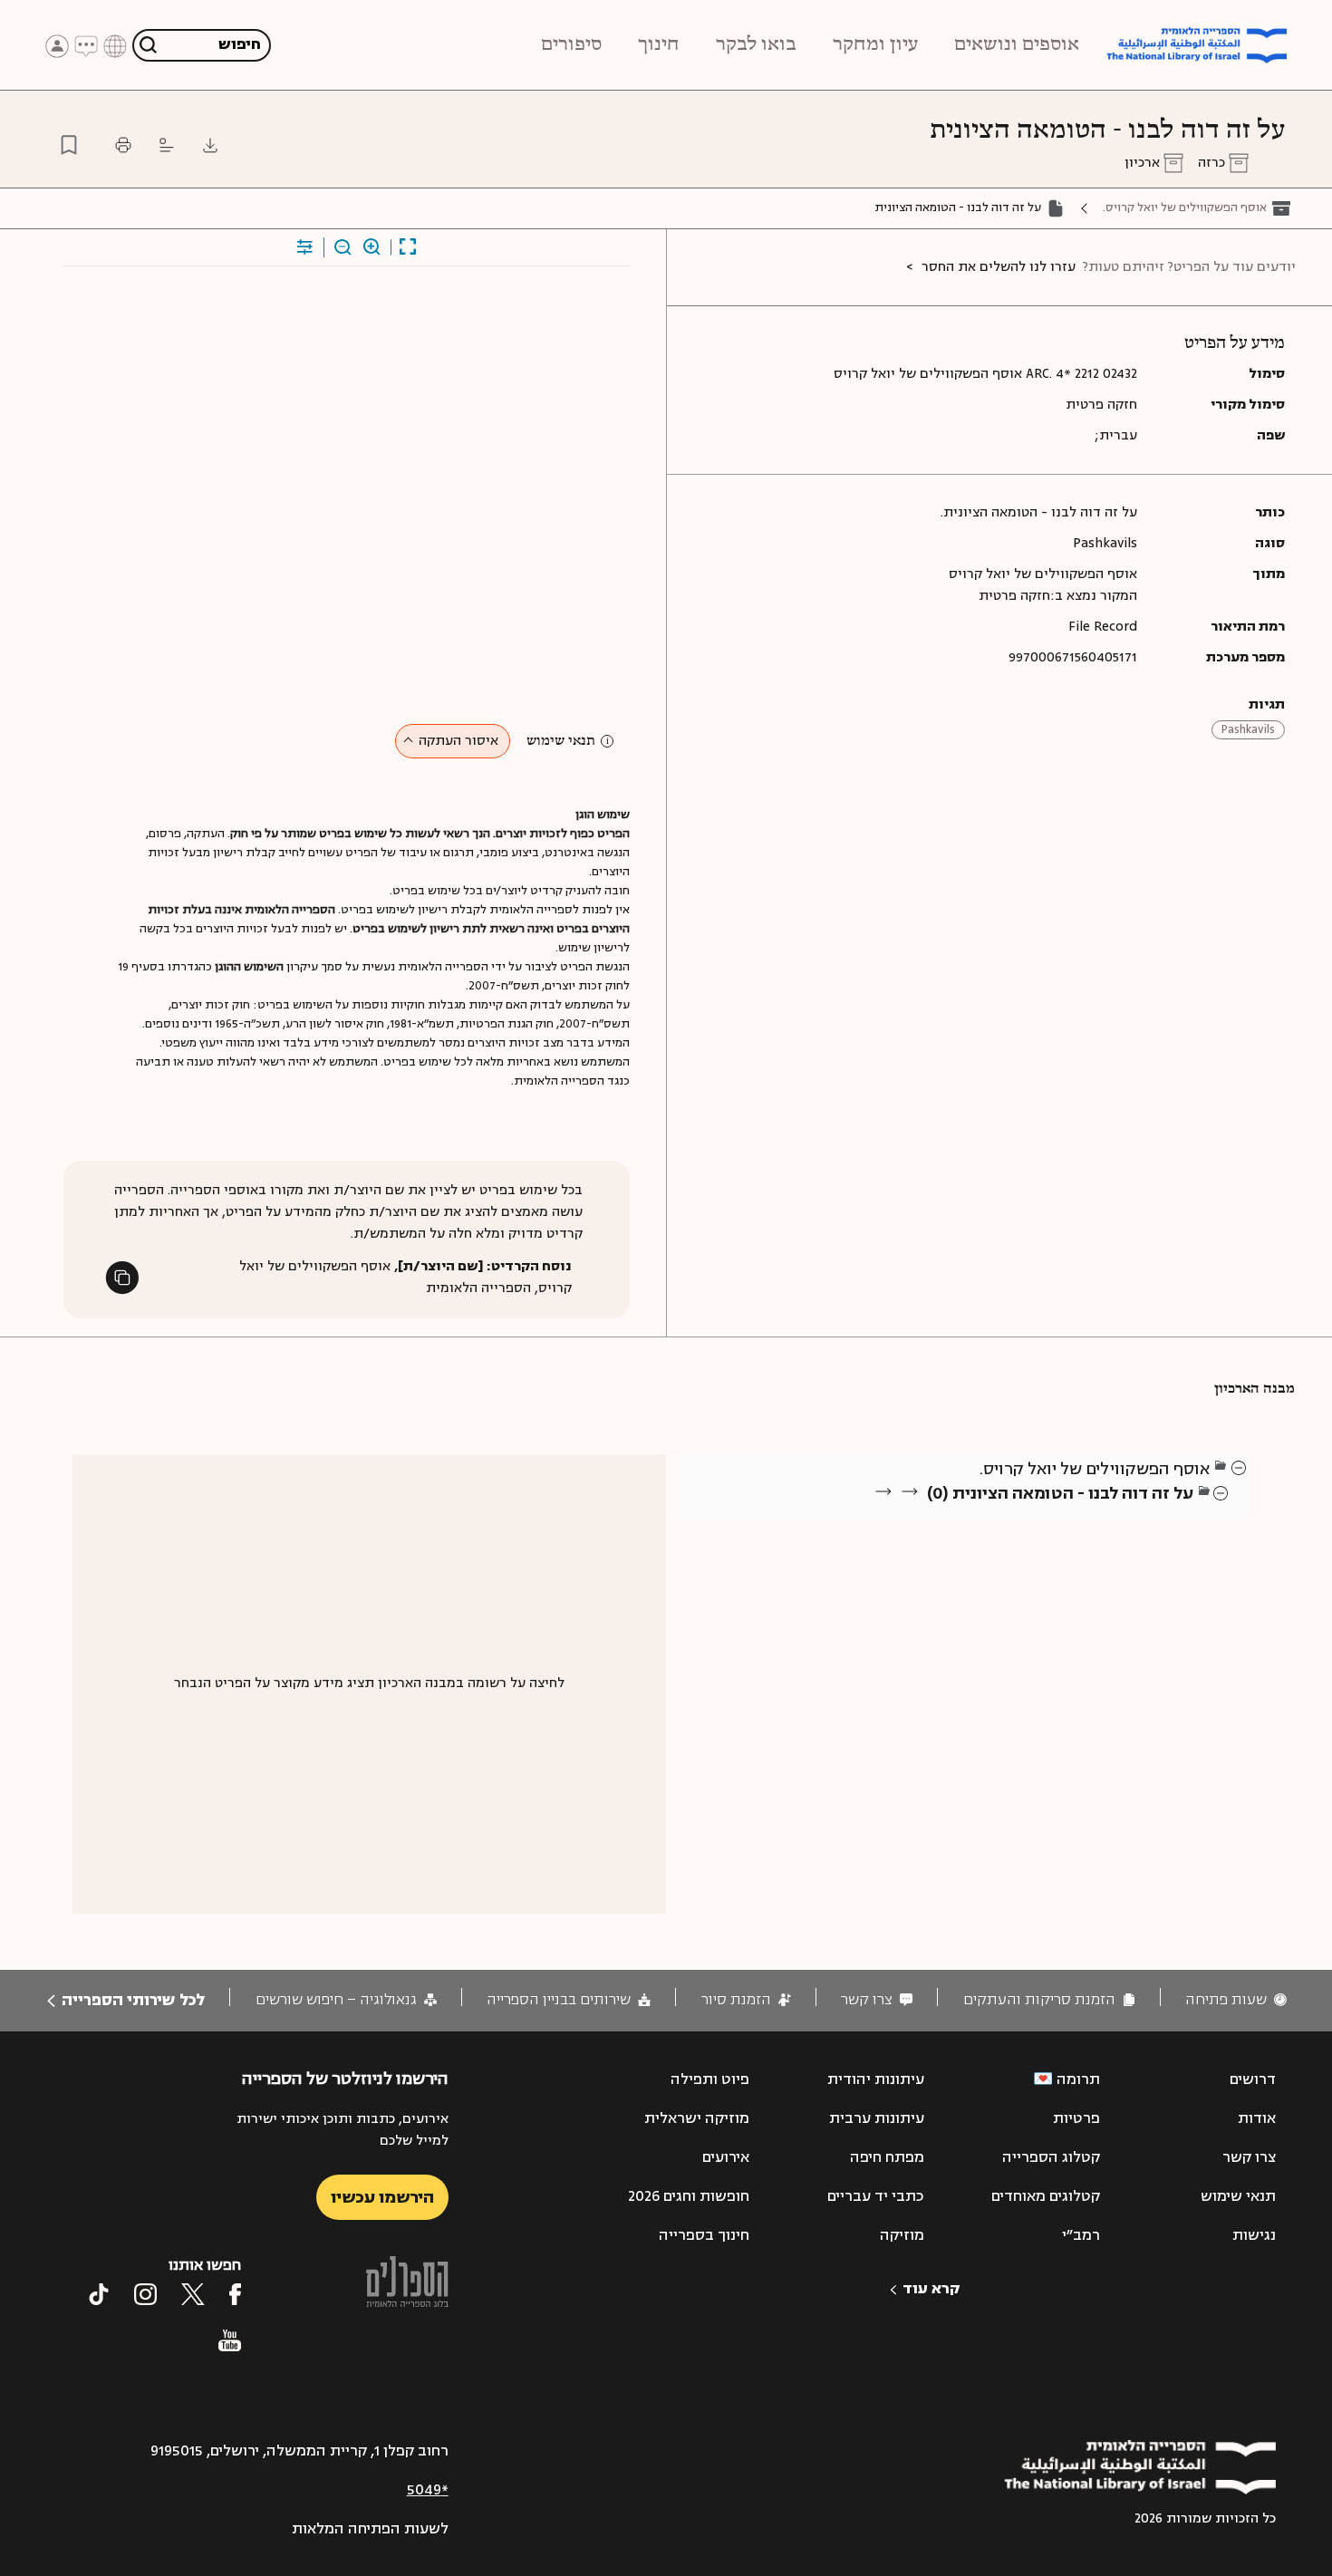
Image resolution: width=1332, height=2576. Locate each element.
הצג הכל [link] (1169, 1515)
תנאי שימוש (561, 741)
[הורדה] (210, 145)
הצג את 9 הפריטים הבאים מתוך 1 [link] (1096, 1515)
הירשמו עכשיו (382, 2197)
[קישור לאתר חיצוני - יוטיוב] (230, 2340)
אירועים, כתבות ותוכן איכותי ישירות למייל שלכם (342, 2130)
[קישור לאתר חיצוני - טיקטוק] (99, 2294)
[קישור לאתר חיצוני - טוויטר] (193, 2294)
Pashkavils (1248, 729)
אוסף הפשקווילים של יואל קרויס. (1185, 207)
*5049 (428, 2490)
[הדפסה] (123, 145)
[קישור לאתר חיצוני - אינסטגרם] (145, 2294)
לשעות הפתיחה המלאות (370, 2529)
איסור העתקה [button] (458, 741)
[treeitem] (1240, 1467)
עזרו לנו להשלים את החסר (999, 267)
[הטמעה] (167, 145)
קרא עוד (931, 2289)
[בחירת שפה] (115, 45)
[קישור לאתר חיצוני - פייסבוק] (235, 2294)
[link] (1236, 2000)
